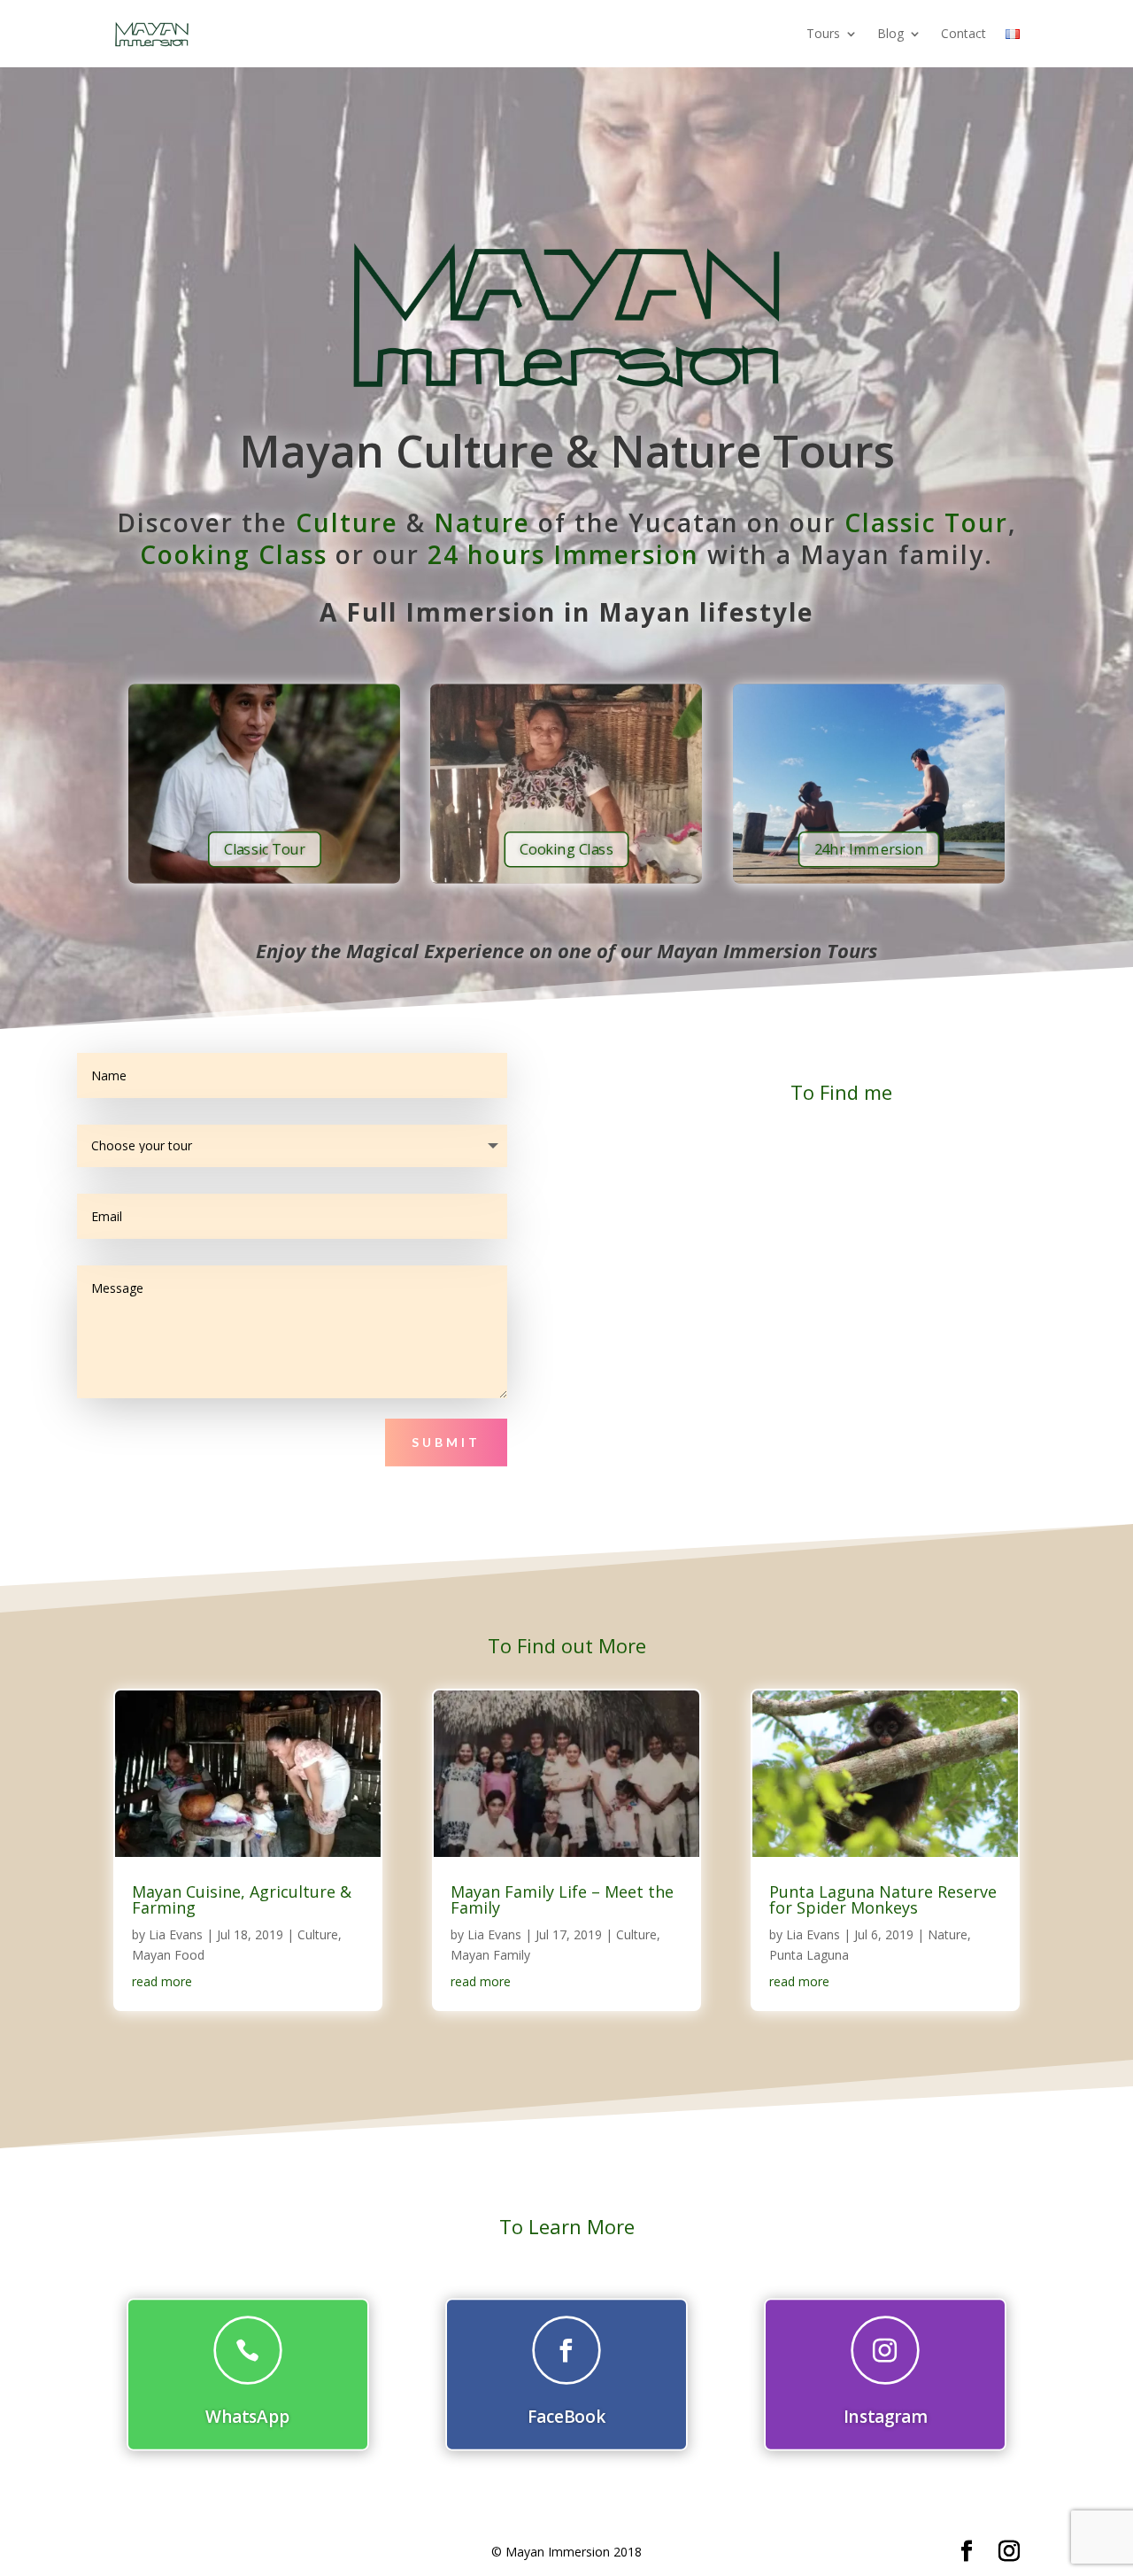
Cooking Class (234, 554)
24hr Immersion (868, 849)
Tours (823, 33)
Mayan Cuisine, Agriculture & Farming (242, 1899)
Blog (890, 33)
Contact (963, 33)
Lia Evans (176, 1934)
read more (162, 1981)
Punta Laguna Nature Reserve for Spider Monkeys (883, 1899)
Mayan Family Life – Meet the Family (562, 1899)
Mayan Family (490, 1955)
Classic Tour (926, 522)
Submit (446, 1442)
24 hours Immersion (563, 554)
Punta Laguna (809, 1955)
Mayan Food (168, 1955)
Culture (347, 522)
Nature (482, 522)
